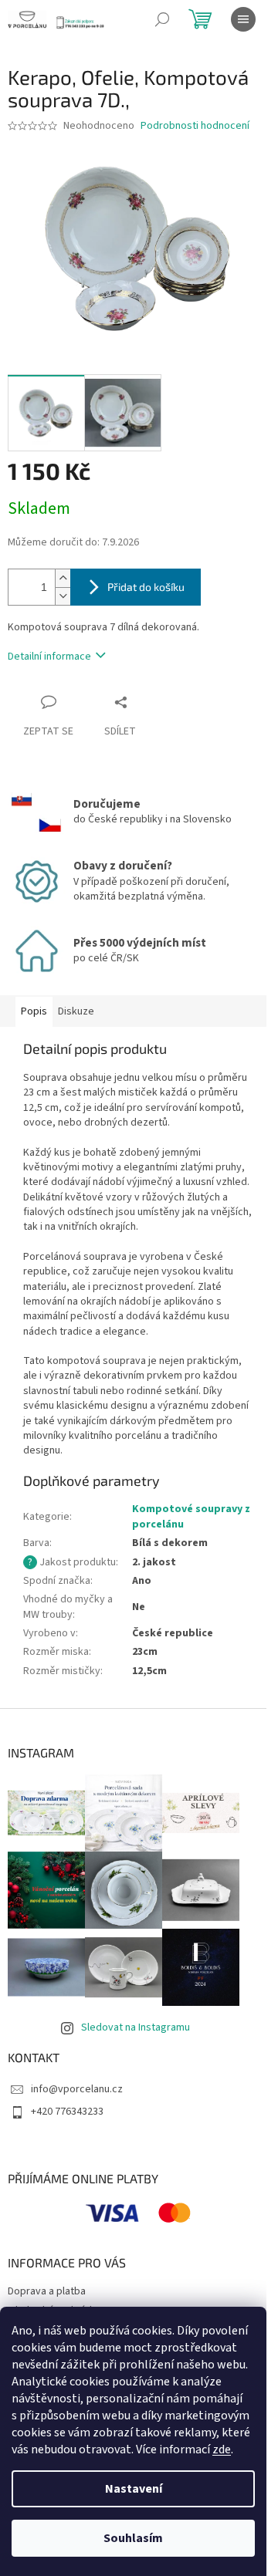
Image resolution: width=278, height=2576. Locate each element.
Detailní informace (49, 657)
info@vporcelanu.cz (77, 2089)
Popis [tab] (34, 1011)
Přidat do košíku (146, 587)
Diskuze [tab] (76, 1011)
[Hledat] (162, 19)
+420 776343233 (67, 2112)
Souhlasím (133, 2538)
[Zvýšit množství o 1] (63, 578)
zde (222, 2449)
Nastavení (134, 2489)
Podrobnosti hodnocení (195, 126)
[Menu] (243, 19)
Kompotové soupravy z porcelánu (191, 1516)
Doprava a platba (47, 2291)
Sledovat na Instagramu (136, 2027)
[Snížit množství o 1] (63, 596)
